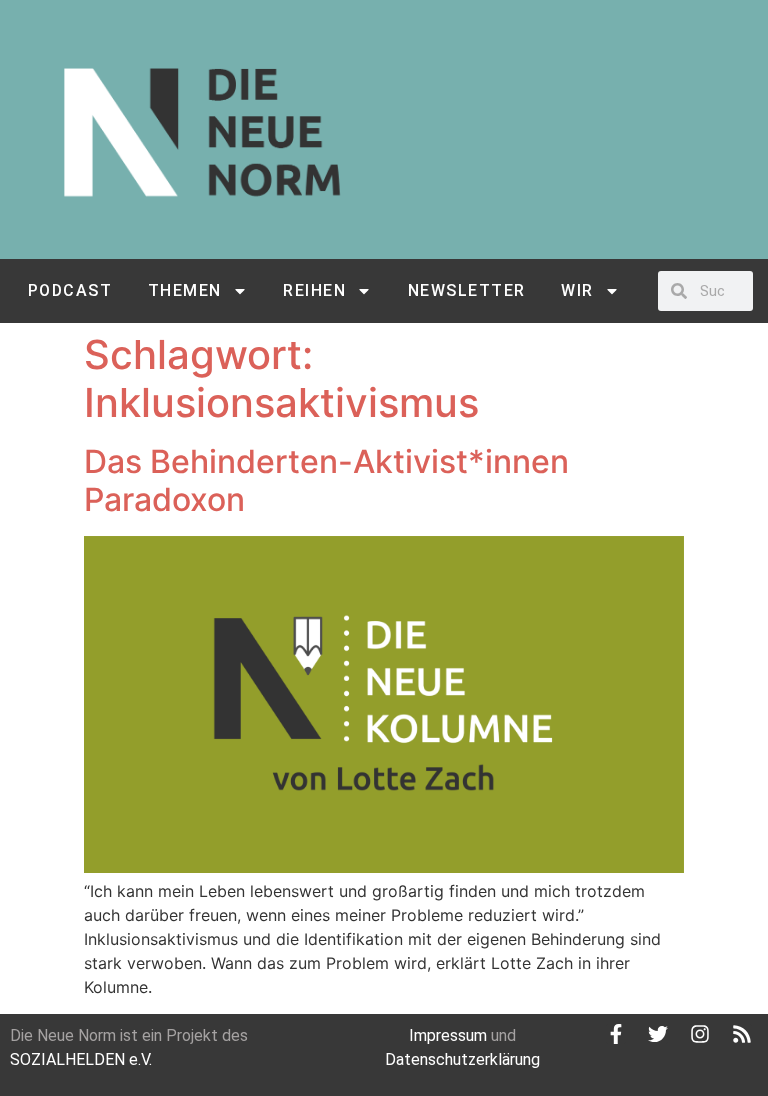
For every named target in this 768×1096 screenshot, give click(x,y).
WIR (577, 290)
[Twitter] (658, 1034)
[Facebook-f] (616, 1034)
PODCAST (70, 290)
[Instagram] (700, 1034)
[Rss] (742, 1034)
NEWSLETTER (467, 290)
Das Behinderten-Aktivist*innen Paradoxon (326, 480)
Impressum (448, 1035)
